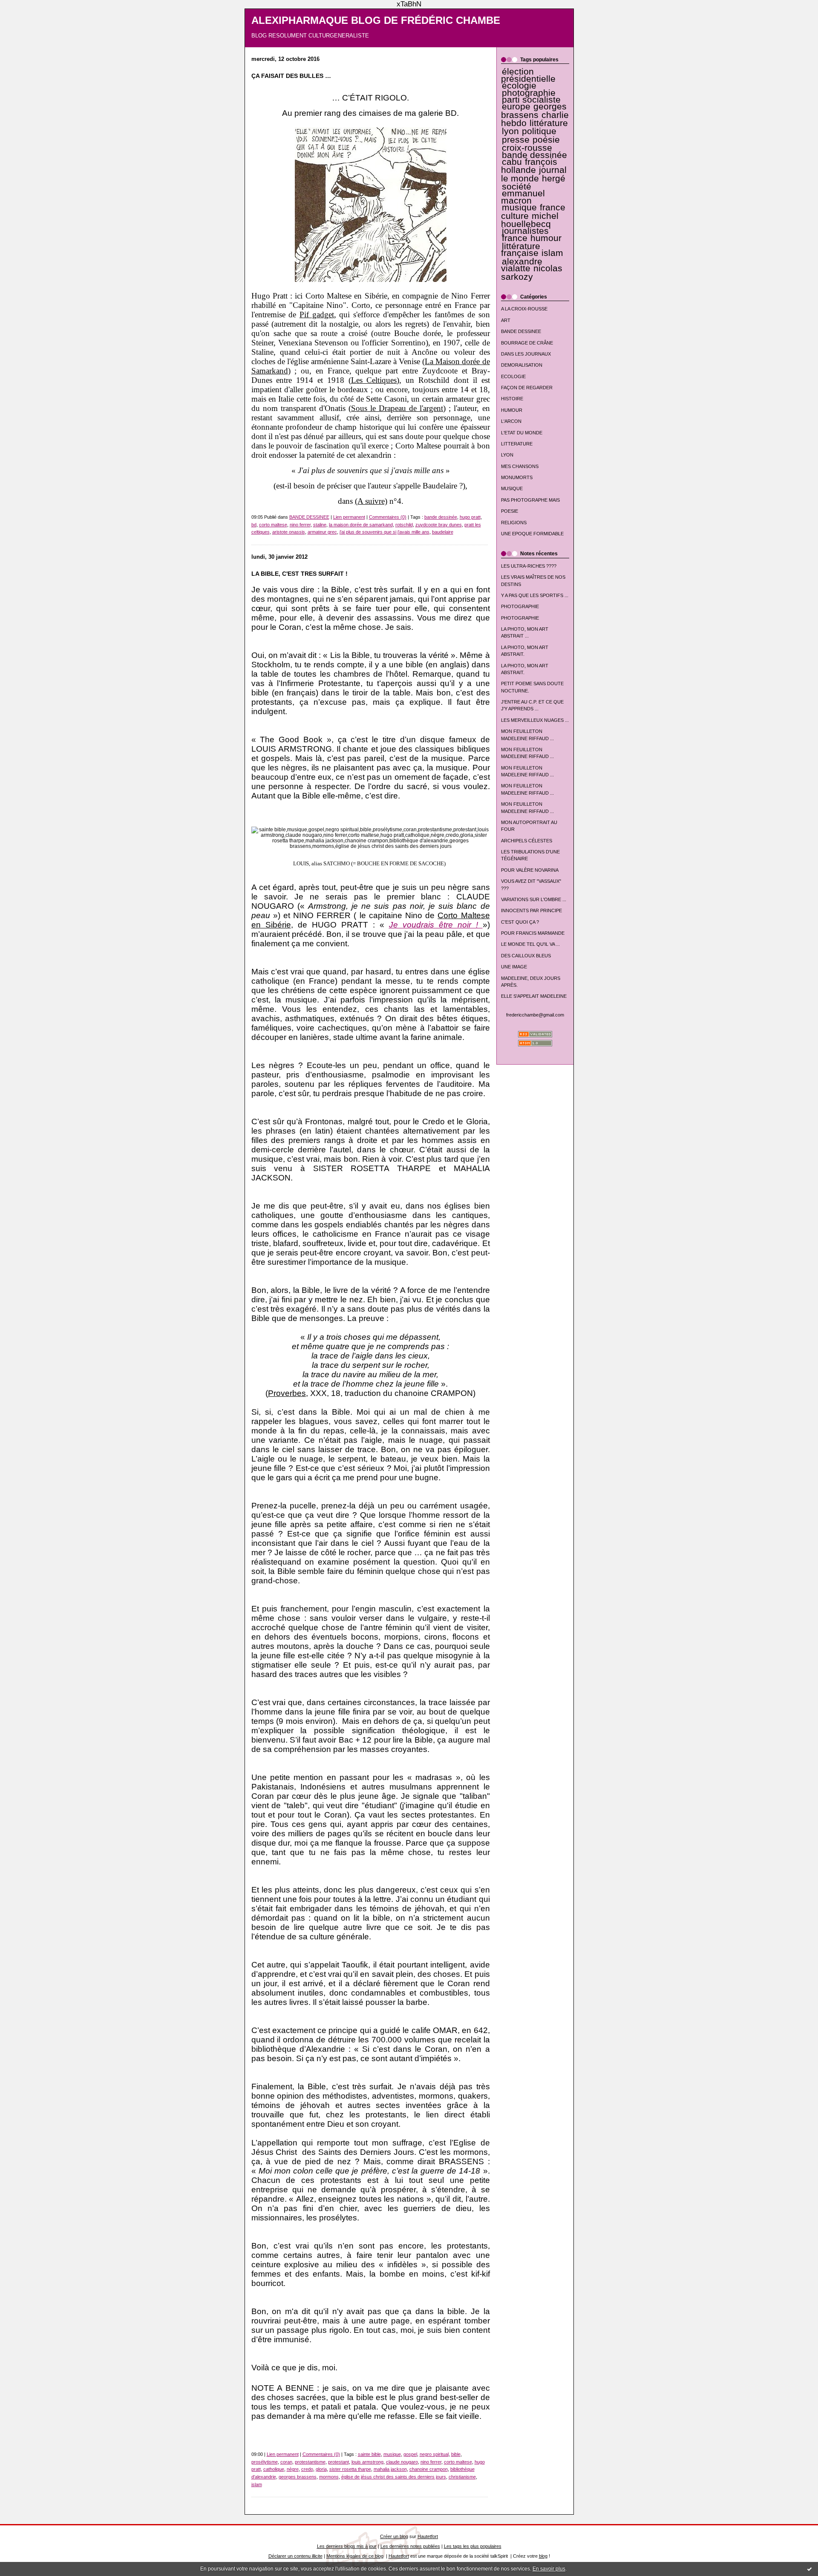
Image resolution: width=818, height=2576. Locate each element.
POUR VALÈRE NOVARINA (530, 870)
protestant (338, 2462)
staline (320, 525)
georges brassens (534, 111)
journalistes (525, 231)
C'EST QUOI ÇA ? (520, 922)
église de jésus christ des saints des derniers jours (394, 2477)
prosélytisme (265, 2462)
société (517, 187)
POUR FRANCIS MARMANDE (533, 933)
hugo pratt (470, 517)
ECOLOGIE (513, 376)
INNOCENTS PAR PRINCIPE (531, 910)
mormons (329, 2477)
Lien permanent (349, 517)
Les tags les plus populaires (473, 2546)
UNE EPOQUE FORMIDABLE (532, 534)
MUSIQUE (512, 488)
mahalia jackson (390, 2469)
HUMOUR (512, 410)
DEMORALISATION (522, 365)
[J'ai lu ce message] (809, 2569)
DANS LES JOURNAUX (526, 354)
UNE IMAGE (514, 967)
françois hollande (529, 166)
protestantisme (310, 2462)
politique (539, 131)
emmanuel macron (523, 197)
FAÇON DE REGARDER (527, 388)
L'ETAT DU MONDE (522, 433)
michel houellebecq (530, 220)
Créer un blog (394, 2536)
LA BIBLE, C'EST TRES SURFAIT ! (300, 574)
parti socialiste (531, 100)
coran (286, 2462)
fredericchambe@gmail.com (535, 1015)
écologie (519, 86)
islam (552, 253)
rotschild (404, 525)
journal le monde (534, 174)
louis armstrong (367, 2462)
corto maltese (273, 525)
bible (456, 2454)
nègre (293, 2469)
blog (543, 2556)
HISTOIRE (512, 399)
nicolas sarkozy (532, 272)
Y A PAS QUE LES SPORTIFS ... (535, 595)
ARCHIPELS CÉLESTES (527, 841)
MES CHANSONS (520, 466)
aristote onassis (289, 532)
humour (546, 238)
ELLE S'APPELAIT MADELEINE (534, 996)
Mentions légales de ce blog (355, 2556)
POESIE (510, 511)
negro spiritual (434, 2454)
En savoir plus (549, 2569)
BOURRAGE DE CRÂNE (527, 343)
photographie (529, 93)
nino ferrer (300, 525)
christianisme (462, 2477)
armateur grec (322, 532)
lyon (510, 131)
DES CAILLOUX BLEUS (526, 956)
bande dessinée (534, 155)
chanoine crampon (429, 2469)
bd (254, 525)
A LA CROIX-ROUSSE (524, 309)
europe (516, 106)
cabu (512, 162)
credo (307, 2469)
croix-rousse (527, 148)
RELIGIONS (514, 523)
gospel (410, 2454)
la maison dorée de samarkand (361, 525)
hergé (554, 178)
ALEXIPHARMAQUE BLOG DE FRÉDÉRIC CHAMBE (376, 20)
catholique (274, 2469)
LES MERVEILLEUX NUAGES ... (535, 720)
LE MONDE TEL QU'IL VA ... (530, 944)
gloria (321, 2469)
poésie (546, 140)
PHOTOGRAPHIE (520, 606)
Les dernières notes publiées (410, 2546)
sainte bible (369, 2454)
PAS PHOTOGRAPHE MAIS (530, 500)
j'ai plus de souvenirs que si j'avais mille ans (385, 532)
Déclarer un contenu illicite (295, 2556)
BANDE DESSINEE (521, 331)
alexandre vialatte (522, 265)
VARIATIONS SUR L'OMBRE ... (534, 899)
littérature (549, 123)
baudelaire (443, 532)
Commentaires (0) (388, 517)
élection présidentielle (528, 75)
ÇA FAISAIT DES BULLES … (291, 76)
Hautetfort (428, 2536)
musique (519, 207)
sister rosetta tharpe (350, 2469)
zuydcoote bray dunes (439, 525)
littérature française (521, 250)
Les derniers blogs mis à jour (347, 2546)
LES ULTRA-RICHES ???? (529, 566)
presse (516, 140)
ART (506, 320)
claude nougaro (402, 2462)
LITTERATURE (517, 444)
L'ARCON (511, 421)
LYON (507, 455)
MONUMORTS (517, 477)
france (515, 238)
